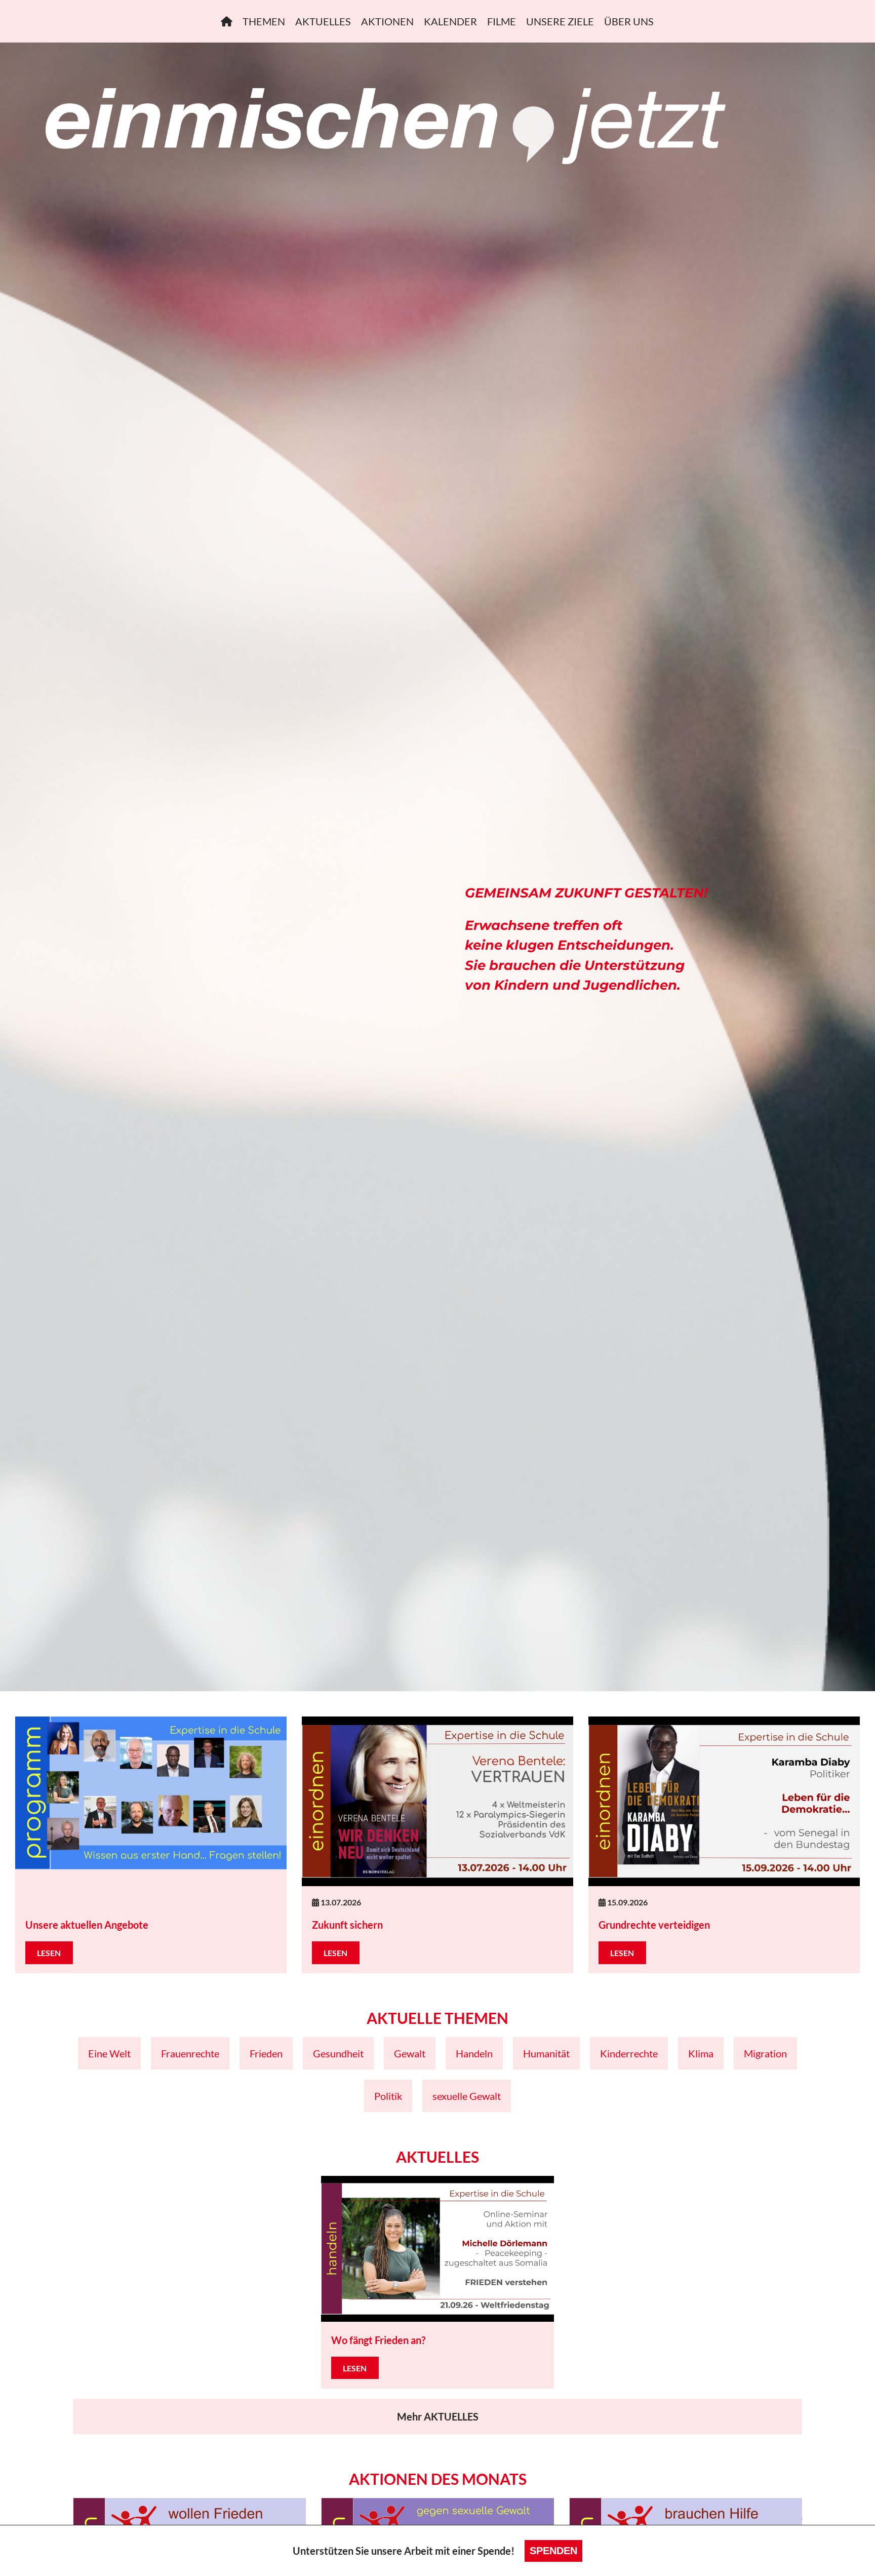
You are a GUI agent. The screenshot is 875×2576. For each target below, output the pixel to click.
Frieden (266, 2053)
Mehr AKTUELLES (438, 2416)
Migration (765, 2053)
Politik (388, 2096)
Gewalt (410, 2053)
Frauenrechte (190, 2053)
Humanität (546, 2053)
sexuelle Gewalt (467, 2096)
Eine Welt (109, 2053)
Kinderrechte (629, 2053)
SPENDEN (553, 2551)
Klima (701, 2053)
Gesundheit (338, 2053)
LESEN (49, 1953)
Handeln (474, 2053)
